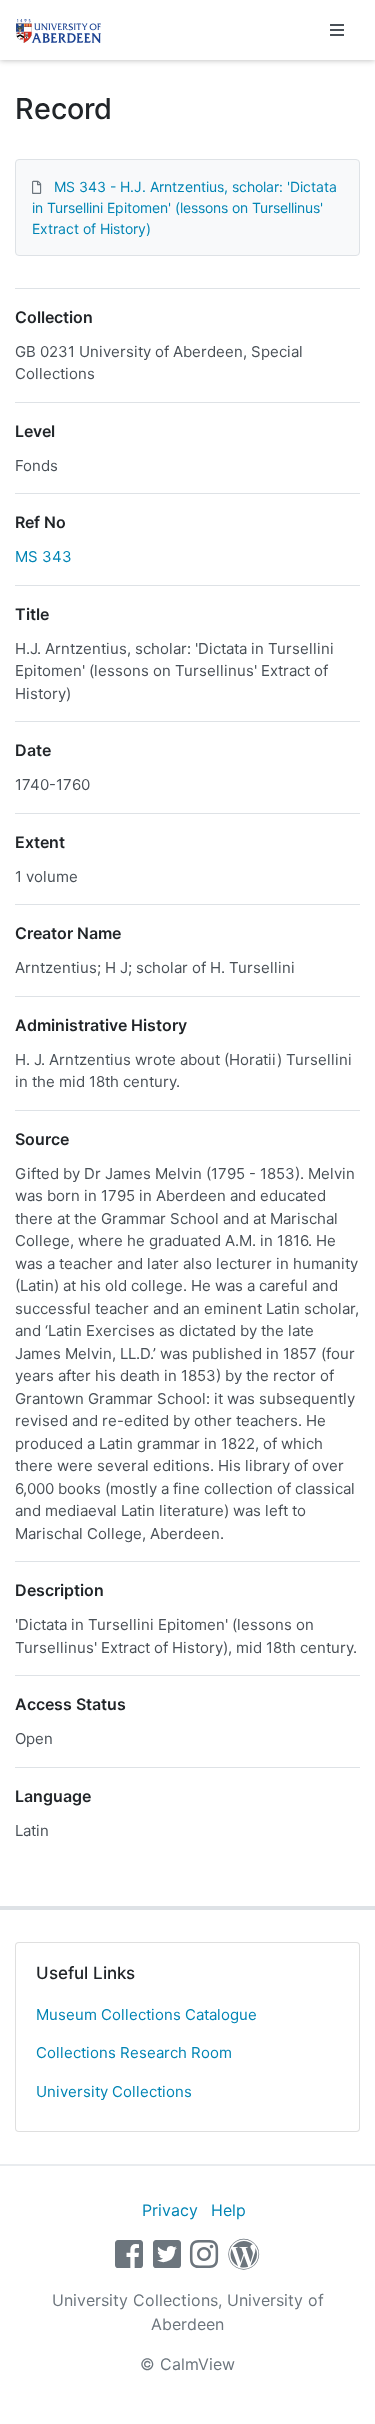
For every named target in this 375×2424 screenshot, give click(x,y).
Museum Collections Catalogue (146, 2014)
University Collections (114, 2091)
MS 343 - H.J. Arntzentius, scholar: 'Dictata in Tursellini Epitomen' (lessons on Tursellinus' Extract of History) (184, 207)
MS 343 (43, 556)
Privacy (170, 2210)
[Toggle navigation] (337, 30)
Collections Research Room (134, 2052)
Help (228, 2210)
